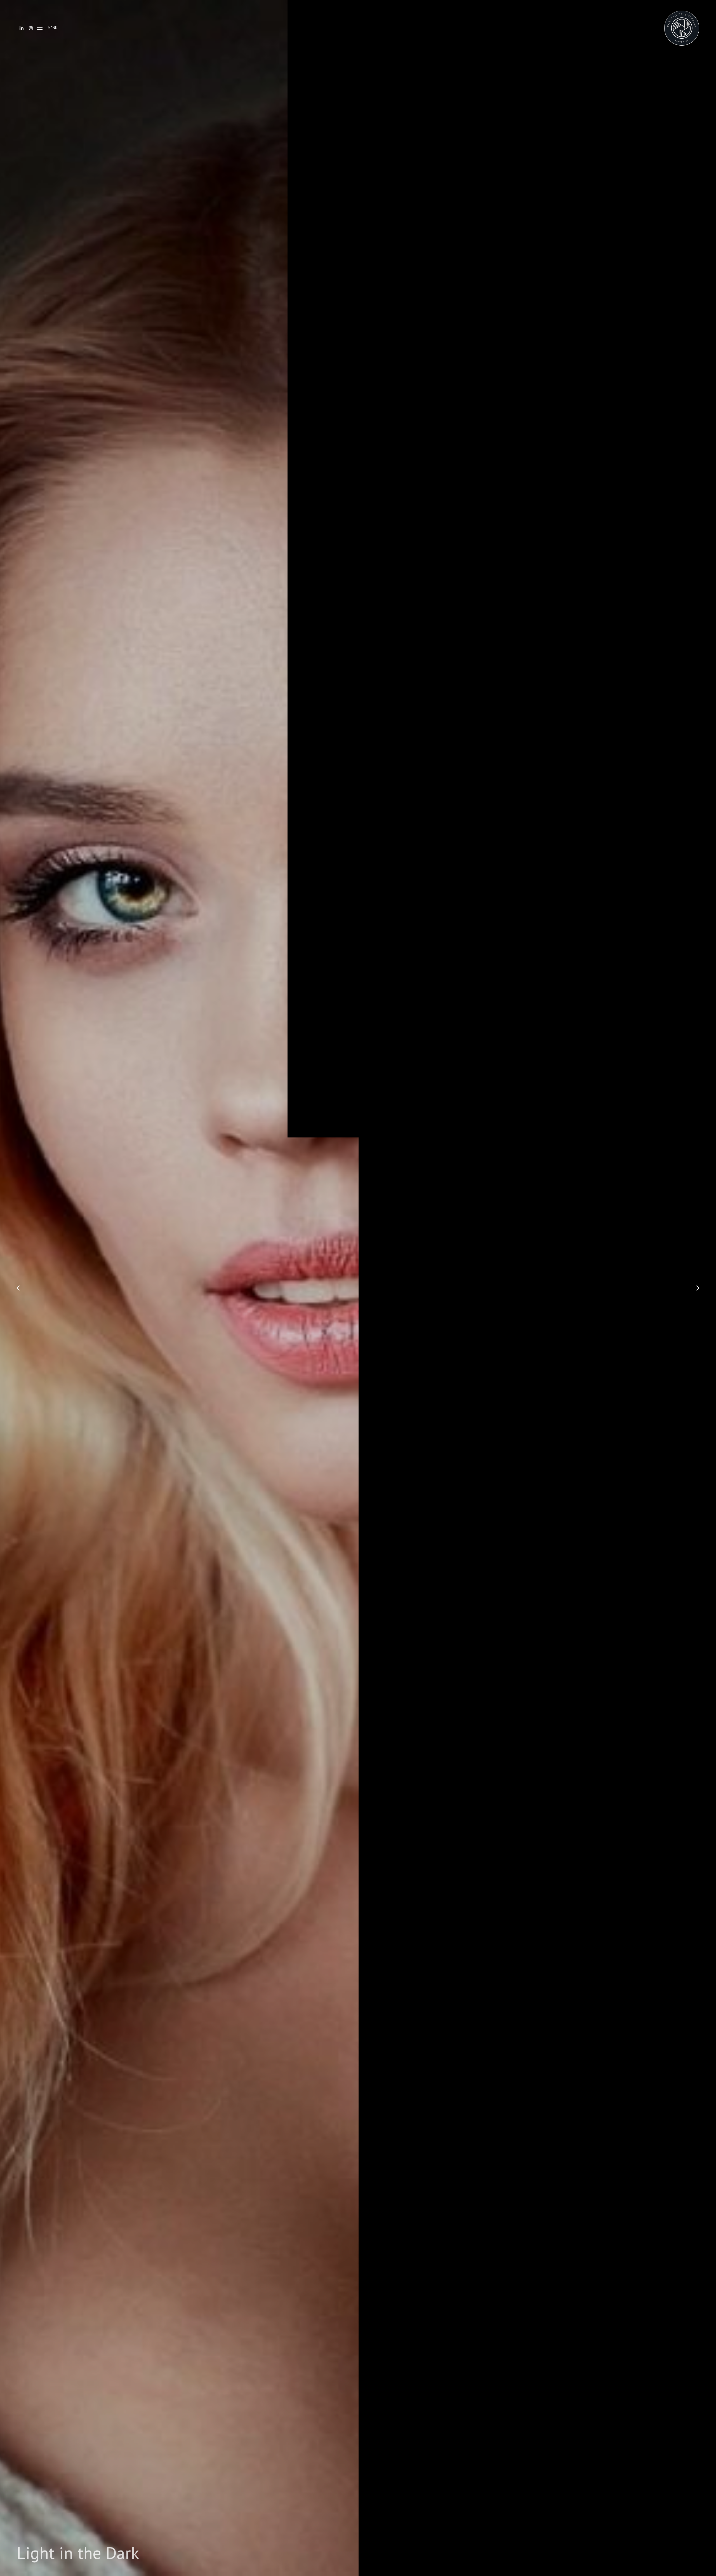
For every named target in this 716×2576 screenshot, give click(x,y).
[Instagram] (31, 28)
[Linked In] (22, 28)
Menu (53, 28)
